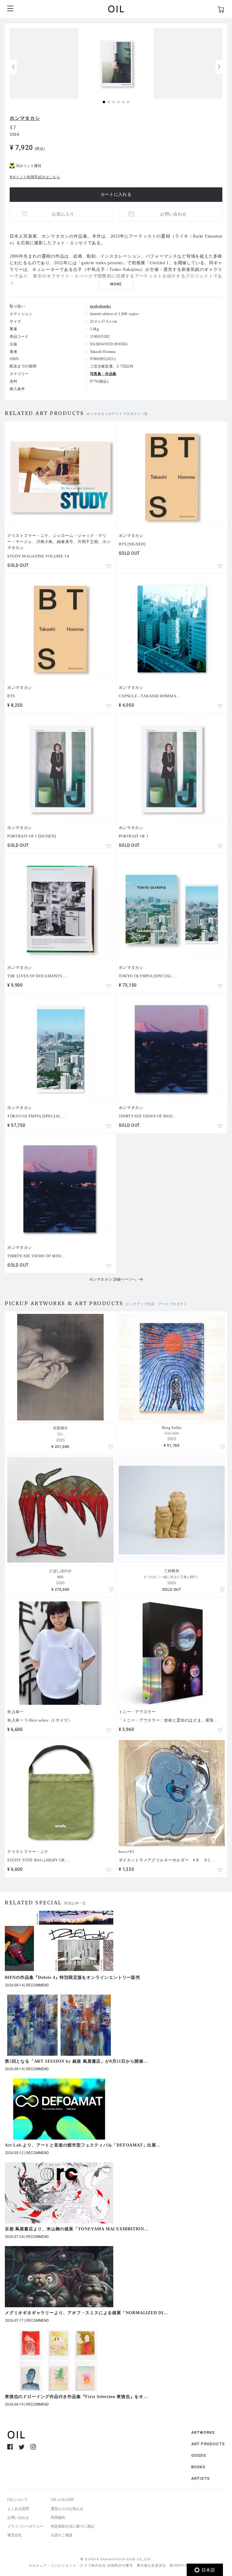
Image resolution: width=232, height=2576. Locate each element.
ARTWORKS (203, 2432)
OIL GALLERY (63, 2500)
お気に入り (63, 214)
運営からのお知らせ (67, 2509)
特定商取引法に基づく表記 (72, 2526)
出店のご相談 (62, 2535)
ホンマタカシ (25, 118)
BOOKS (198, 2467)
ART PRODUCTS (208, 2444)
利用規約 (58, 2518)
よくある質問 (18, 2509)
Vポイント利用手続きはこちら (35, 177)
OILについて (18, 2500)
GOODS (199, 2455)
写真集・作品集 (103, 374)
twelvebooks (101, 306)
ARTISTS (200, 2478)
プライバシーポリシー (25, 2526)
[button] (219, 67)
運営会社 (14, 2535)
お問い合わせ (18, 2518)
